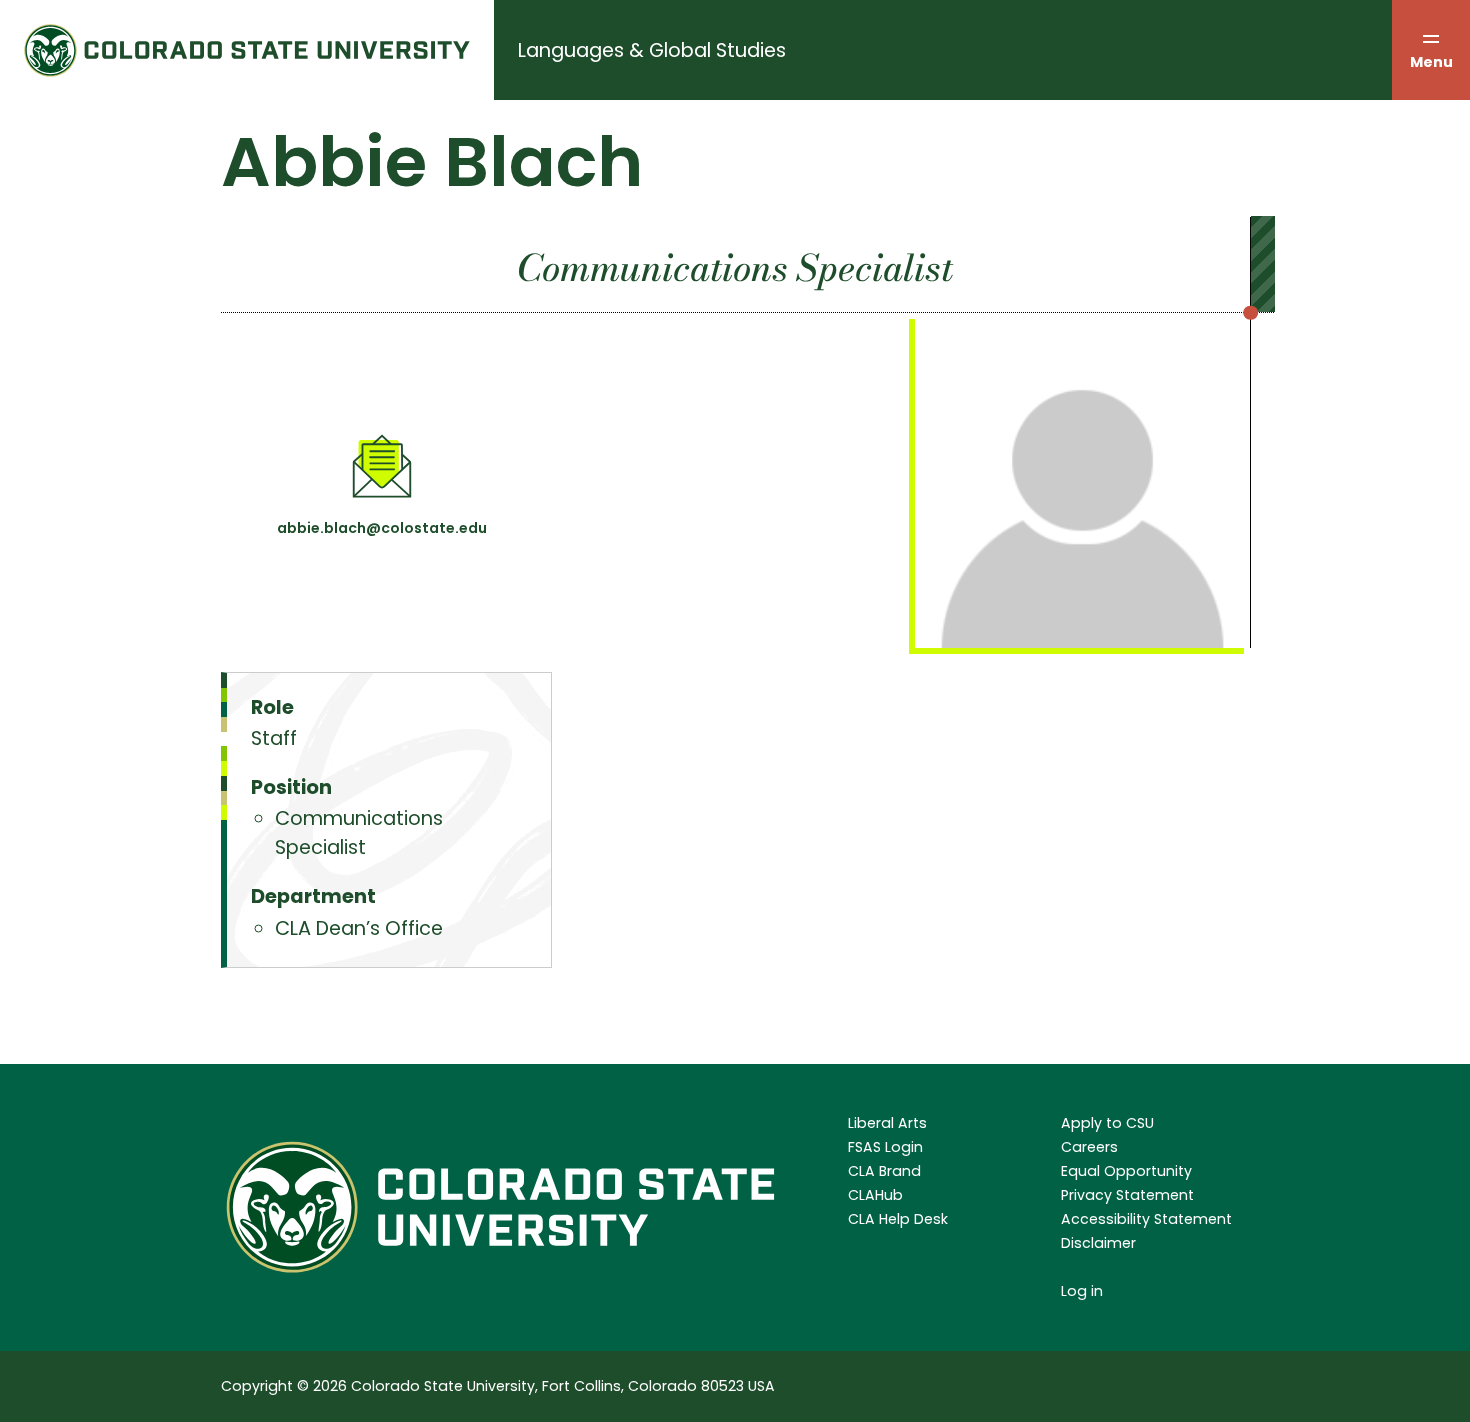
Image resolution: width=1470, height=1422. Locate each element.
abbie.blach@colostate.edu (382, 528)
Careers (1089, 1147)
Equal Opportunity (1126, 1171)
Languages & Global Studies (652, 50)
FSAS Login (885, 1147)
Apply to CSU (1107, 1123)
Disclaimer (1098, 1243)
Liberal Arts (887, 1123)
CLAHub (875, 1195)
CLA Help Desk (898, 1219)
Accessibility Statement (1146, 1219)
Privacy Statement (1127, 1195)
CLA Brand (884, 1171)
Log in (1082, 1291)
